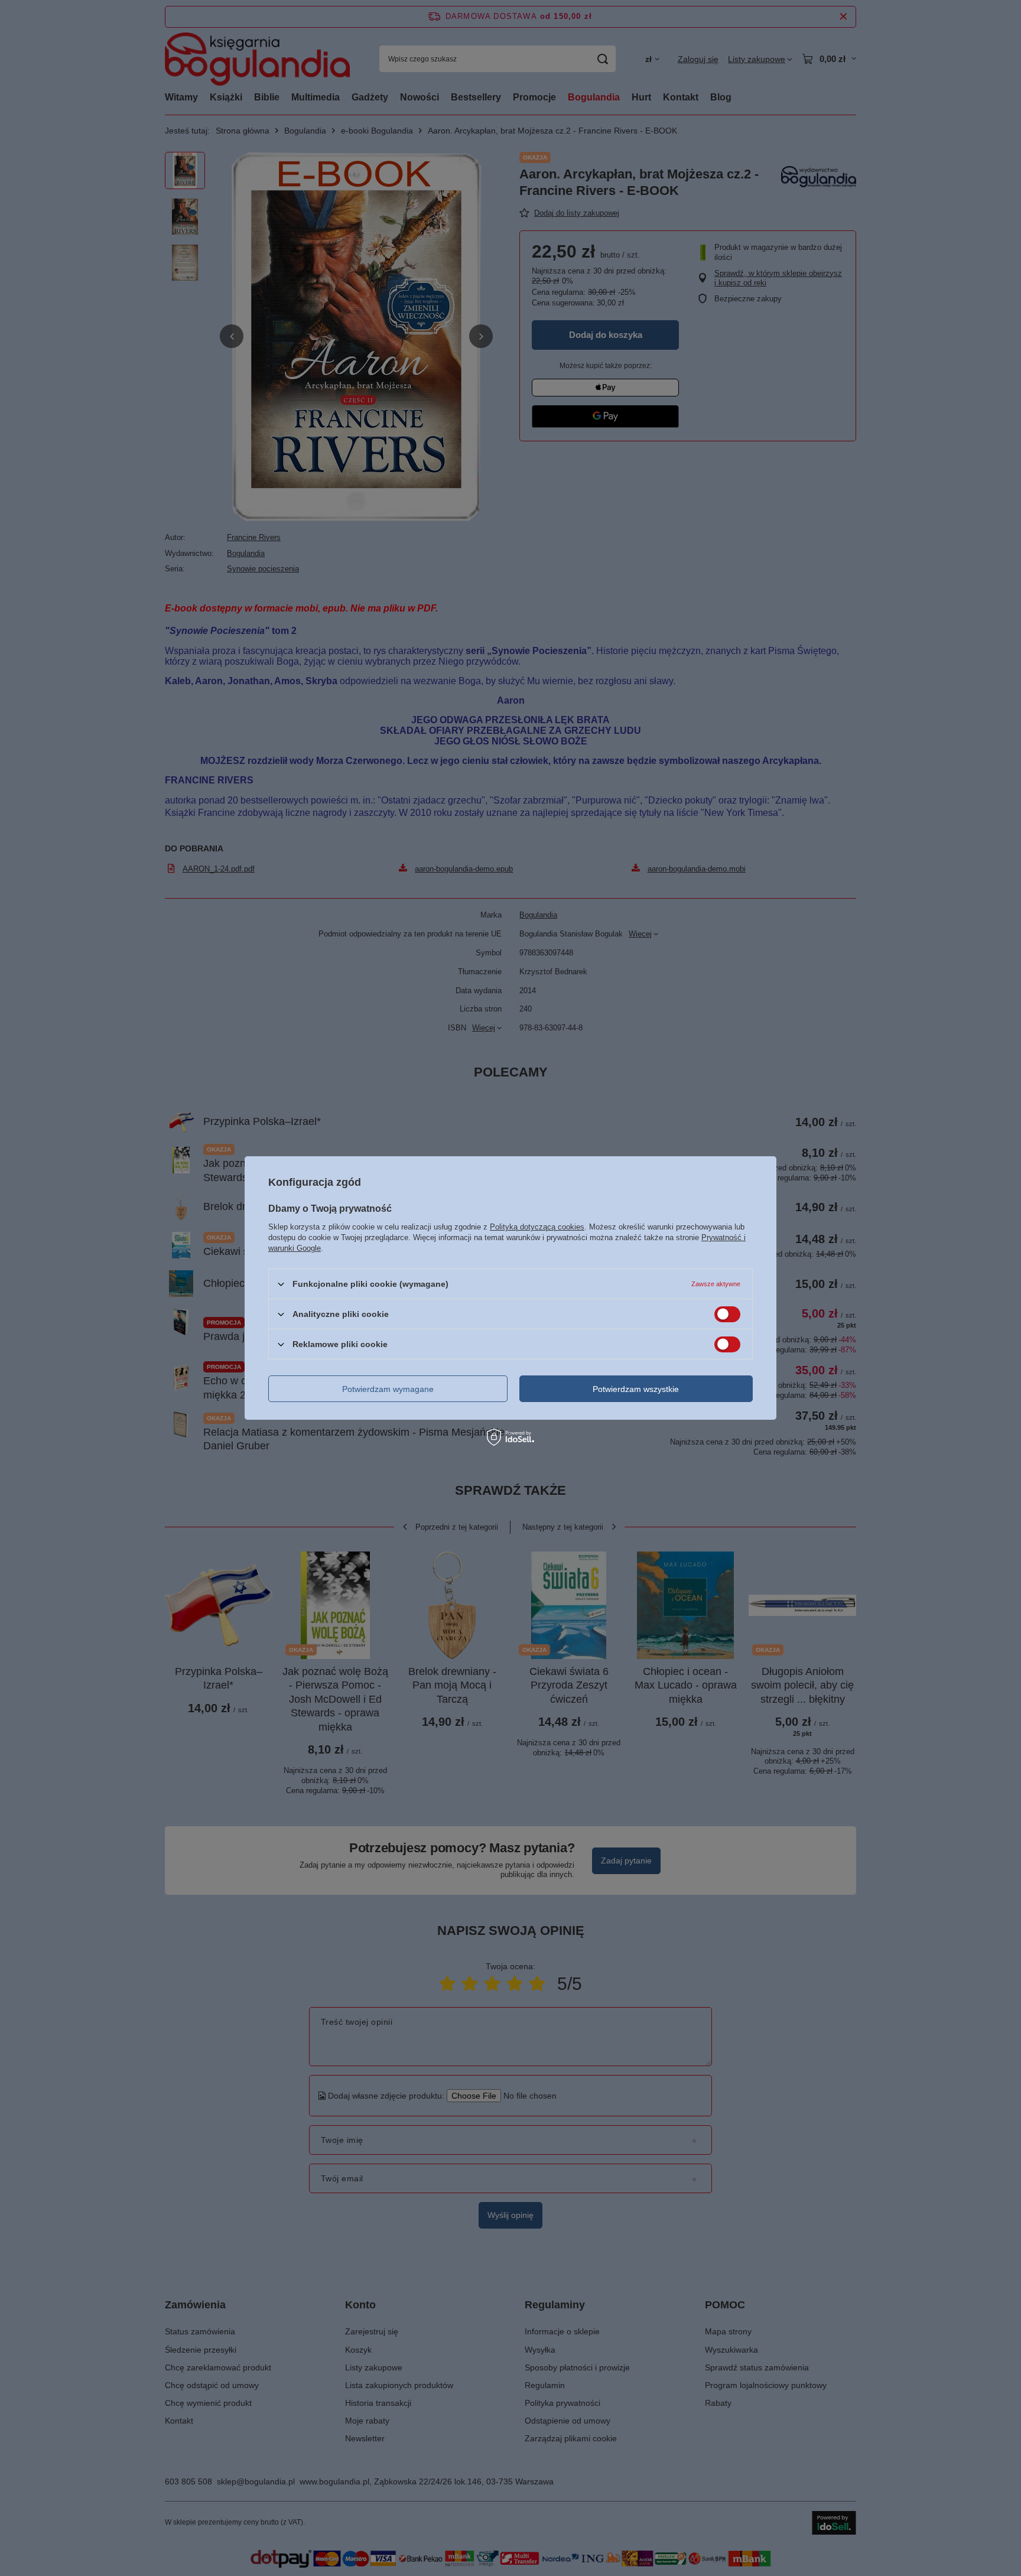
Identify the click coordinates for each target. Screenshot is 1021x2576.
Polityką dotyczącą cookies (537, 1227)
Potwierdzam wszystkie (636, 1388)
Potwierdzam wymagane (388, 1388)
